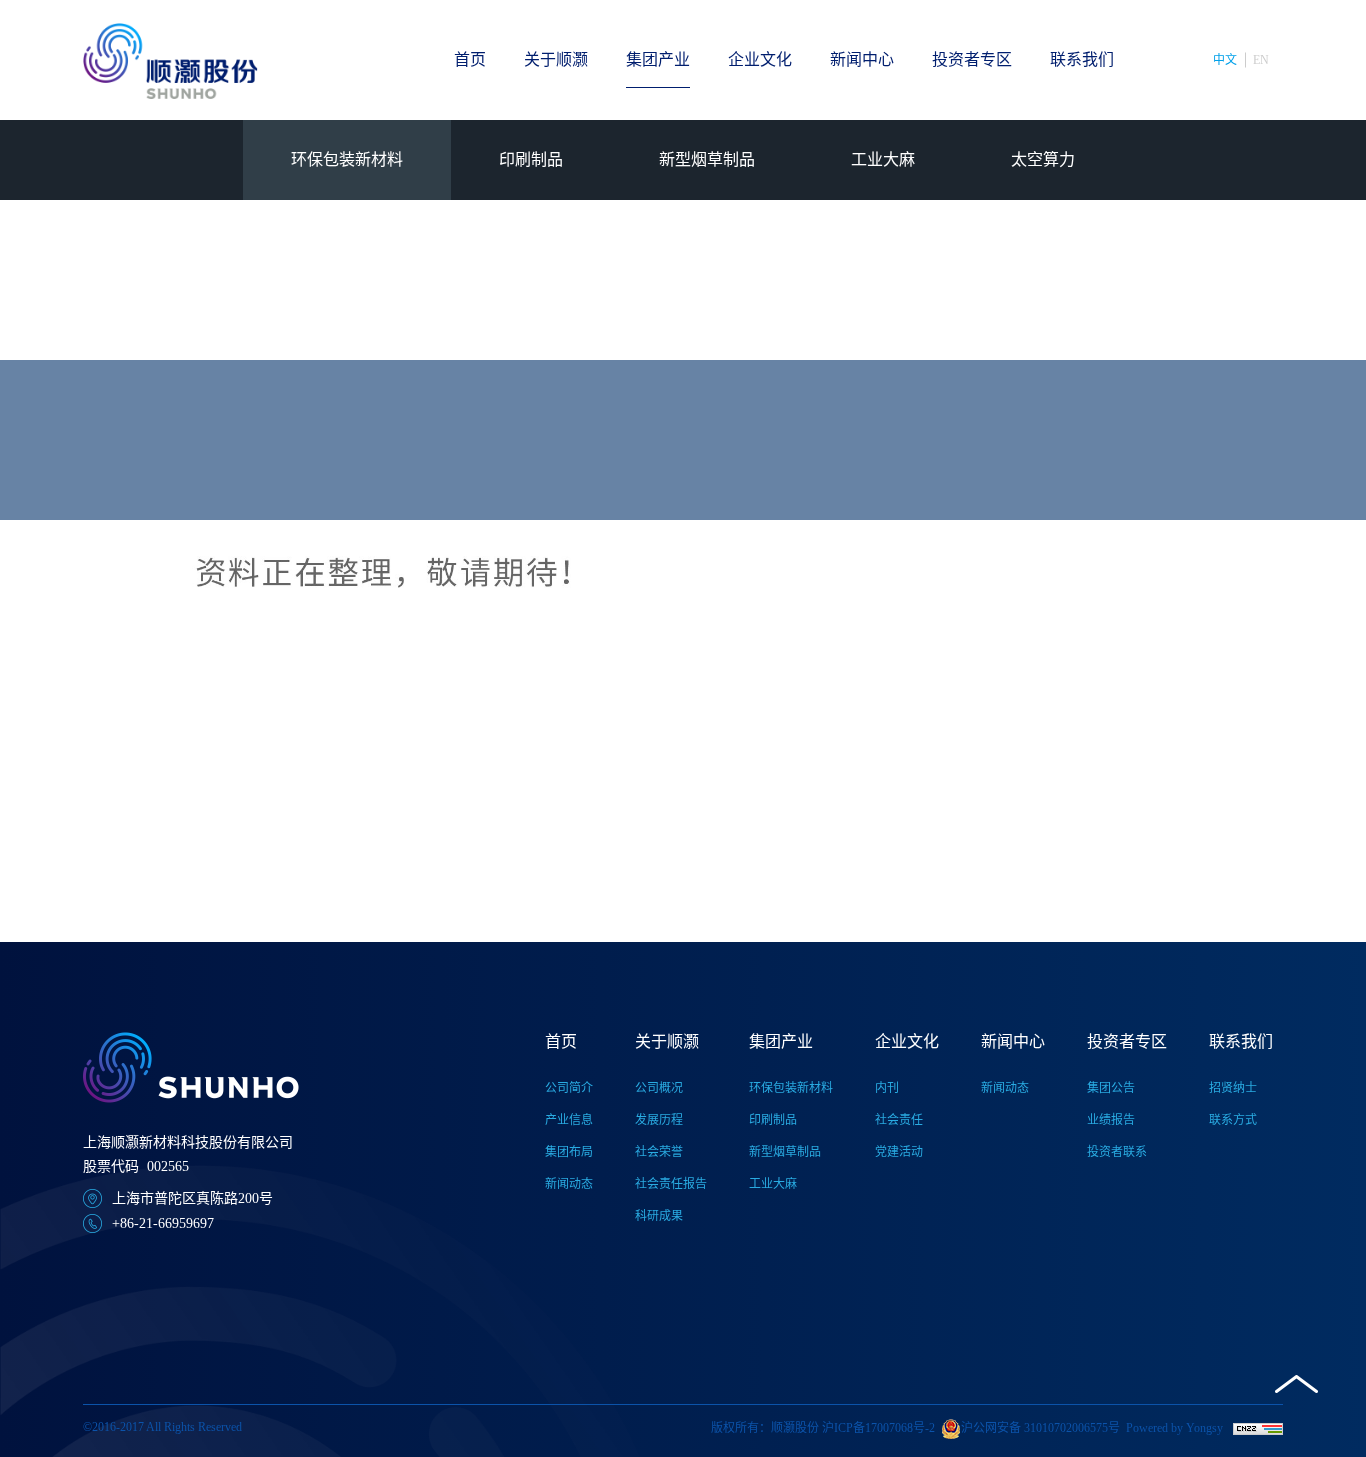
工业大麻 (883, 159)
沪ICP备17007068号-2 (878, 1428)
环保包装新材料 (347, 159)
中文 (1225, 60)
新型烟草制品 (707, 159)
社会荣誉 (659, 1152)
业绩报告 (1111, 1120)
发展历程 (659, 1120)
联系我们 (1082, 59)
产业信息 (569, 1120)
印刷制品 (531, 159)
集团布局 (569, 1152)
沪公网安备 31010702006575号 (1040, 1428)
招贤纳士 (1233, 1088)
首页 (470, 59)
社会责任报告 (671, 1184)
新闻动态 (569, 1184)
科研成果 (659, 1216)
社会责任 (899, 1120)
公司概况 (659, 1088)
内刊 (887, 1088)
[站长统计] (1258, 1428)
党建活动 (899, 1152)
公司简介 (569, 1088)
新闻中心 (862, 59)
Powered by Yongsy (1174, 1428)
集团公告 (1111, 1088)
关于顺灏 (556, 59)
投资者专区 (972, 59)
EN (1261, 60)
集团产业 (658, 59)
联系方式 (1233, 1120)
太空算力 (1043, 159)
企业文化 (760, 59)
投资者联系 (1117, 1152)
